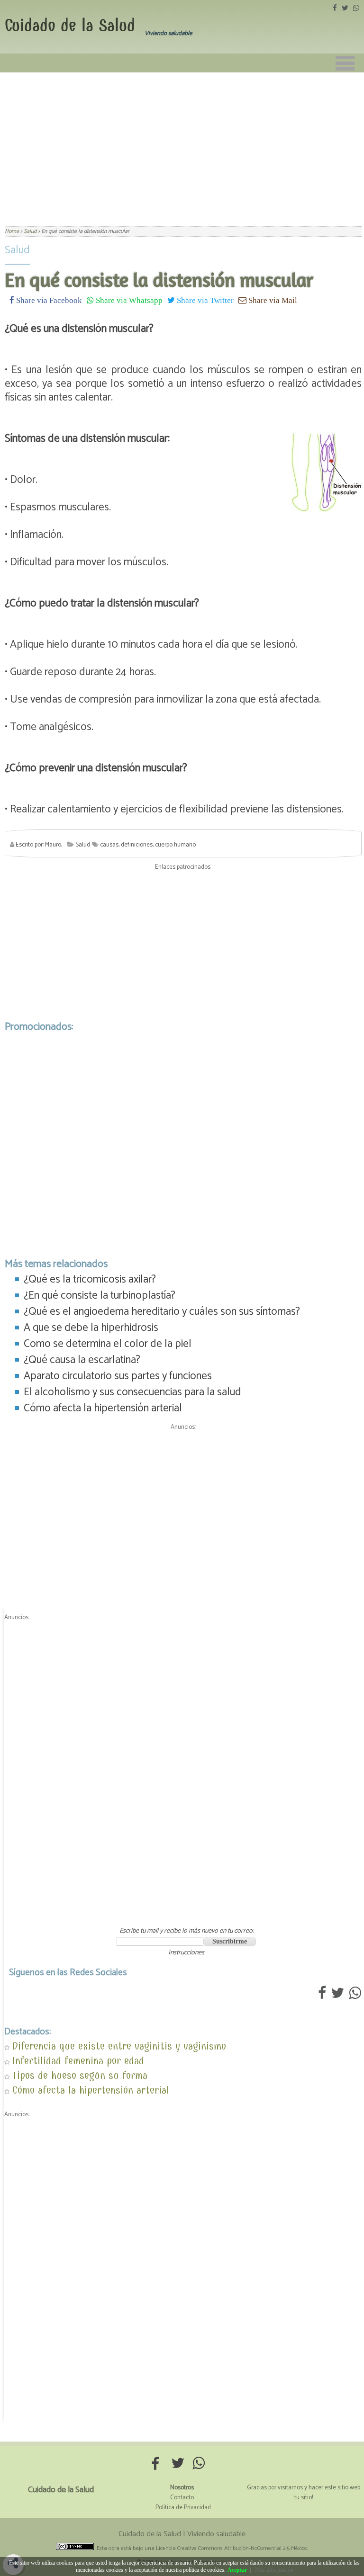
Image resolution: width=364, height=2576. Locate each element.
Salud (17, 250)
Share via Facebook (48, 300)
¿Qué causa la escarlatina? (82, 1360)
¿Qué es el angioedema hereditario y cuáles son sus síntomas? (162, 1312)
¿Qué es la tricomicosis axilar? (90, 1279)
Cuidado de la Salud (70, 25)
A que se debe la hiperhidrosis (91, 1328)
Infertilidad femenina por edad (78, 2061)
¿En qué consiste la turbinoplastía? (100, 1296)
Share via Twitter (204, 300)
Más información (274, 2570)
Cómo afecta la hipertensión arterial (103, 1408)
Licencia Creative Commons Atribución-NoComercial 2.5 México (232, 2548)
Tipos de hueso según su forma (80, 2075)
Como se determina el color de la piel (108, 1344)
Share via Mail (272, 300)
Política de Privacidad (183, 2508)
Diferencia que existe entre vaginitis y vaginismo (119, 2046)
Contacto (182, 2498)
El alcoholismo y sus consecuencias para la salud (132, 1392)
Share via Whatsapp (128, 300)
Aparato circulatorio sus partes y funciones (118, 1376)
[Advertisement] (182, 143)
